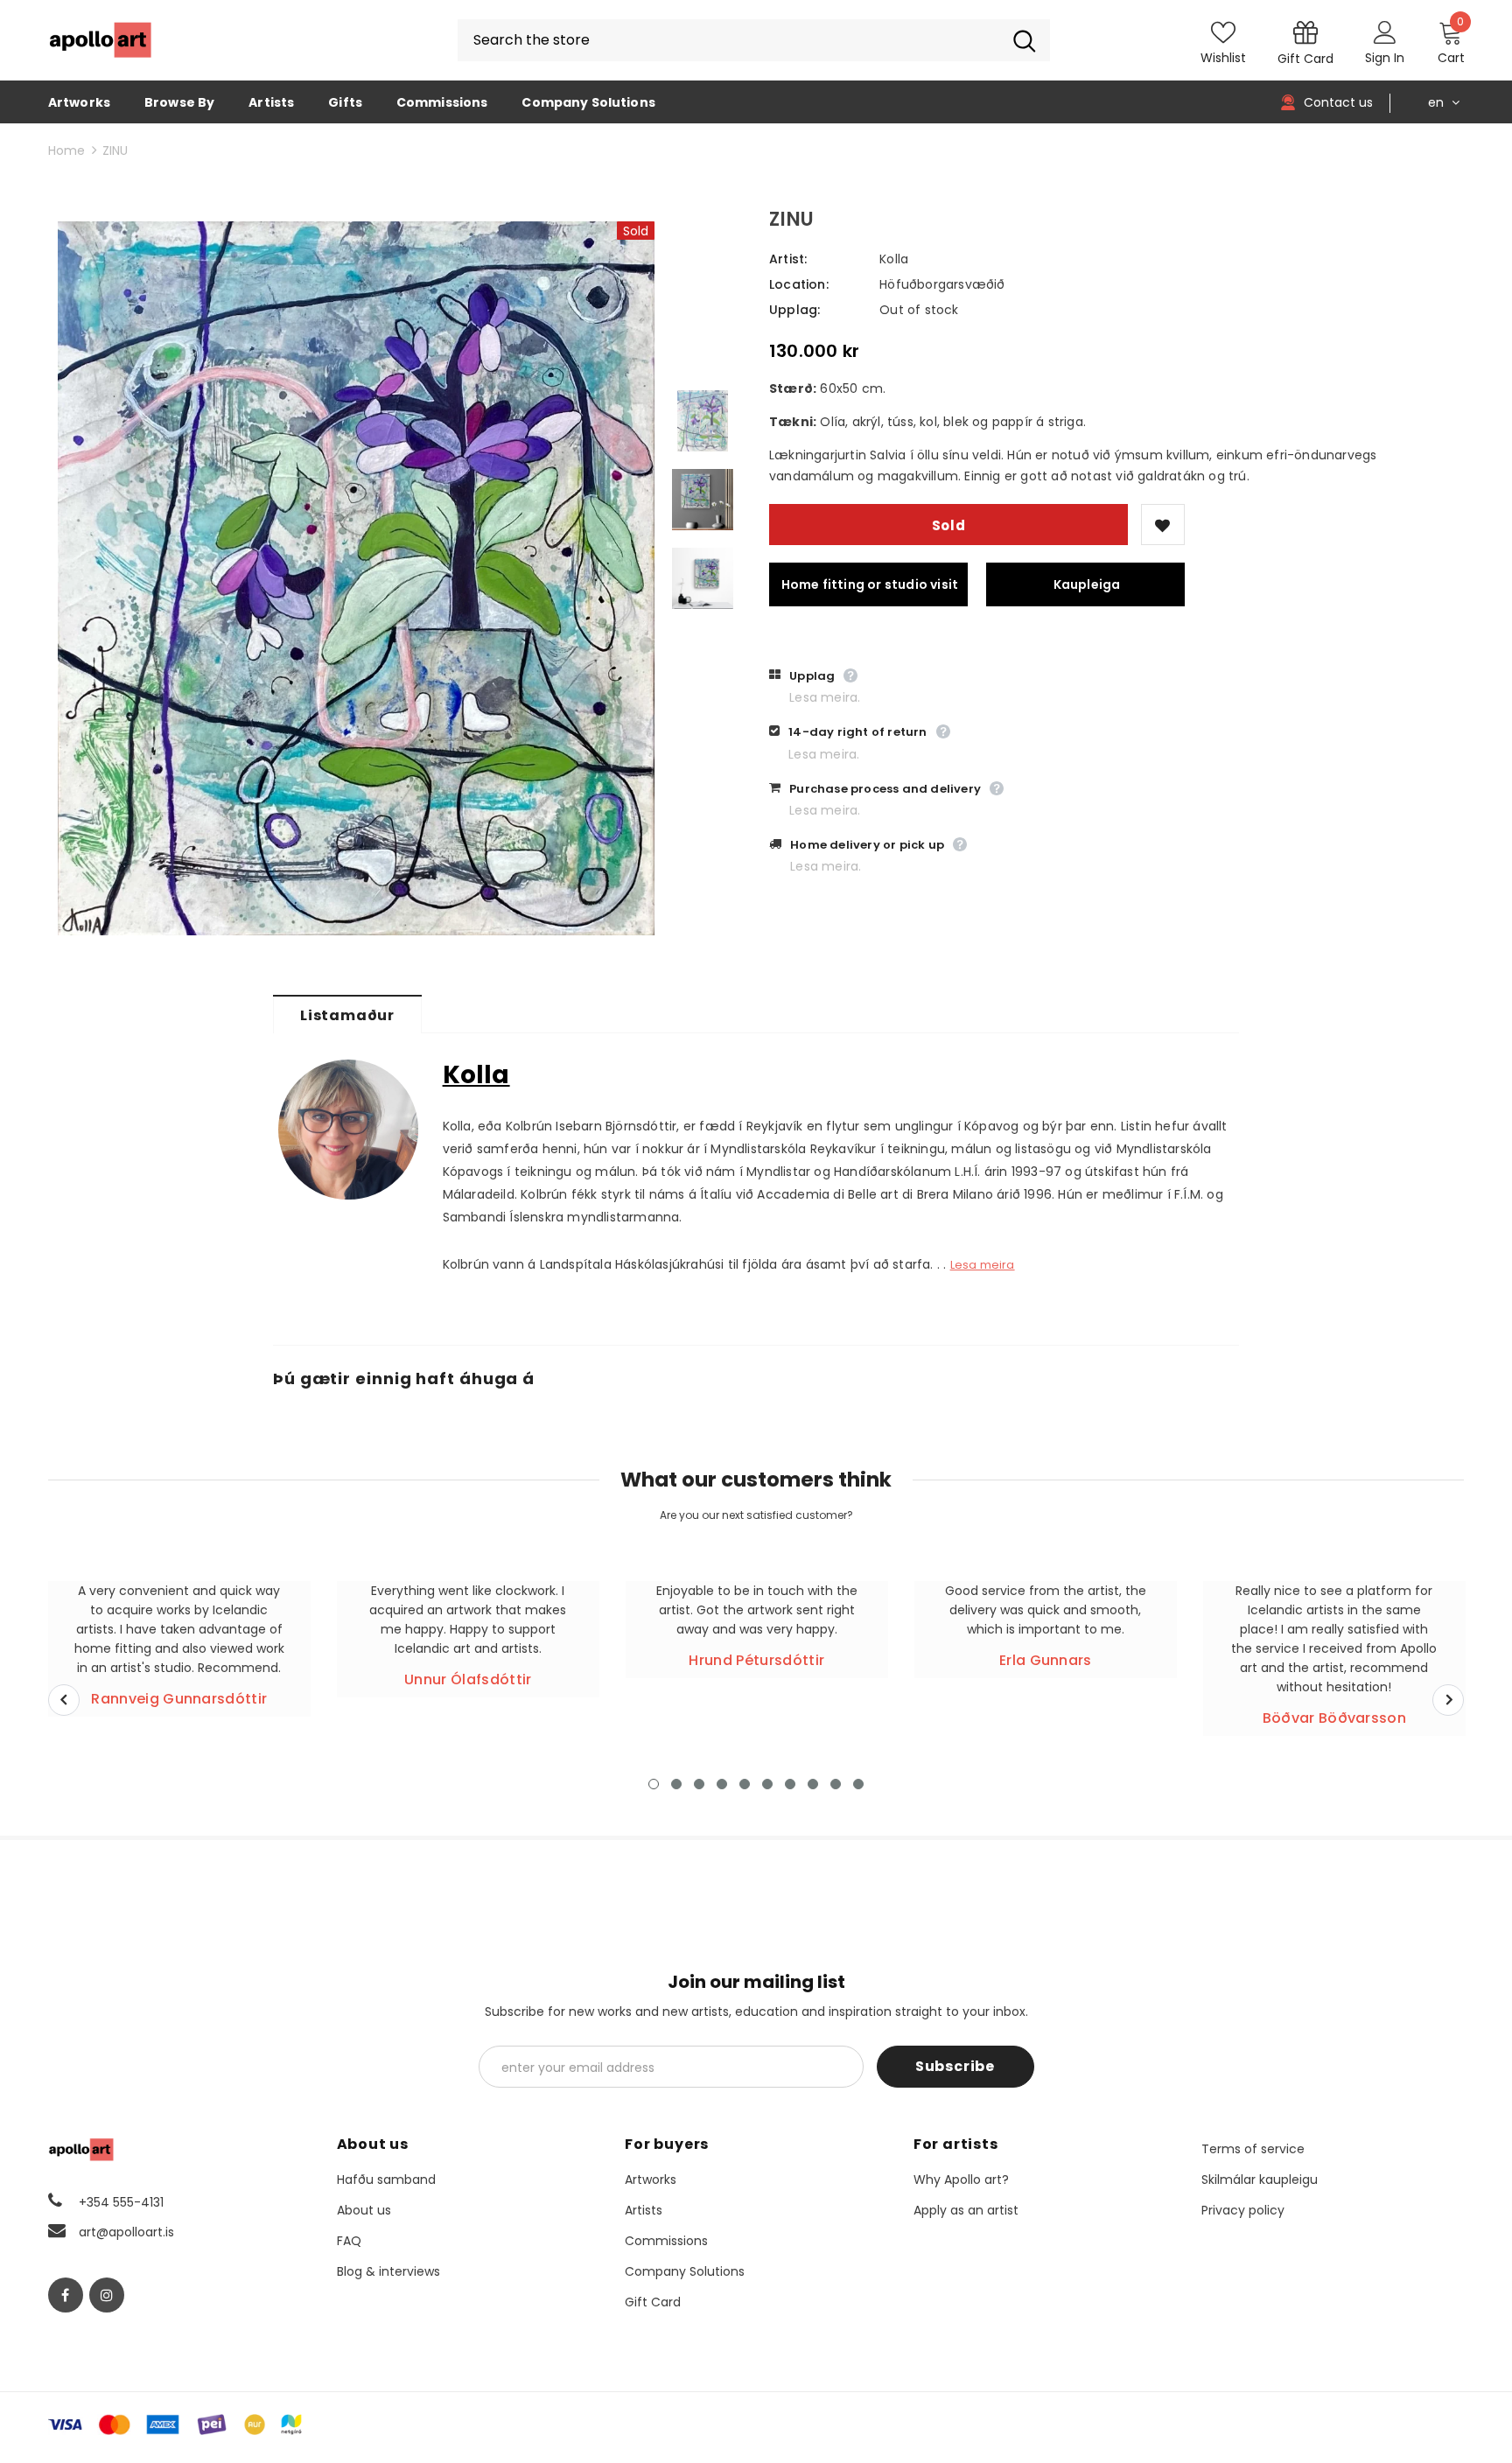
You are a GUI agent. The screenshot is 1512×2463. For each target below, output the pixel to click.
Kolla (894, 259)
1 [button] (654, 1784)
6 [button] (767, 1784)
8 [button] (813, 1784)
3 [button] (699, 1784)
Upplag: (794, 310)
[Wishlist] (1163, 525)
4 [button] (722, 1784)
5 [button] (745, 1784)
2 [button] (676, 1784)
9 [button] (836, 1784)
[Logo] (101, 40)
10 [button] (858, 1784)
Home (66, 150)
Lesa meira (983, 1265)
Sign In (1385, 58)
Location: (799, 284)
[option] (356, 578)
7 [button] (790, 1784)
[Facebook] (66, 2295)
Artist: (788, 259)
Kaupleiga (1087, 584)
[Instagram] (107, 2295)
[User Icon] (1385, 31)
